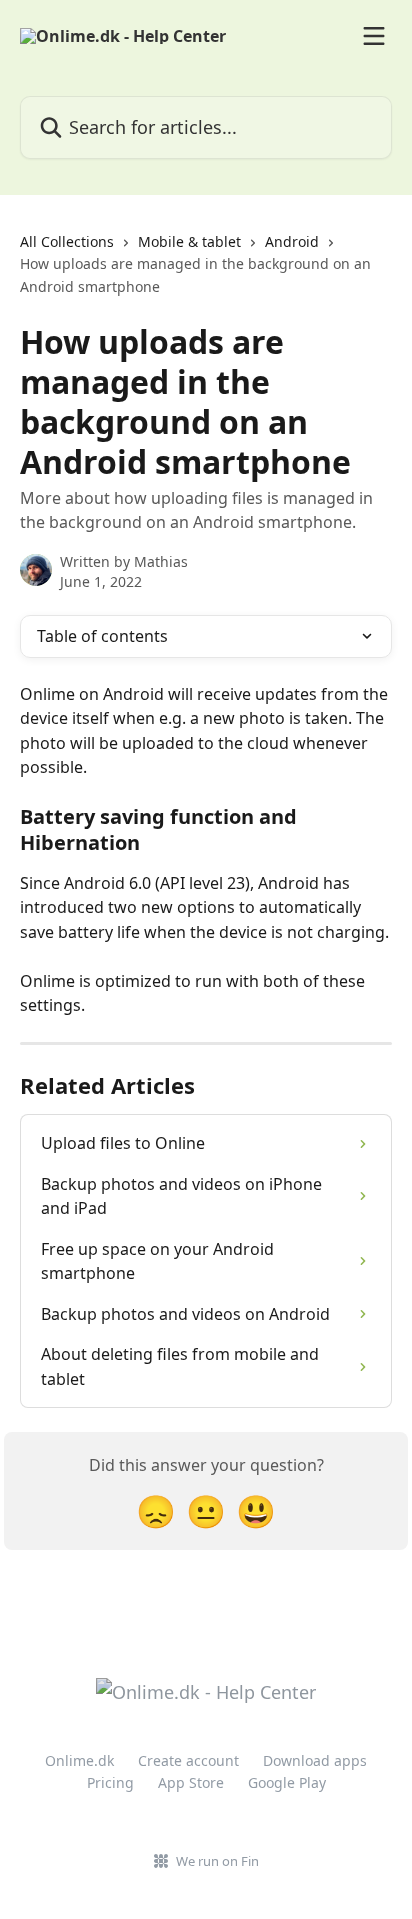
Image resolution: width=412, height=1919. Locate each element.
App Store (191, 1782)
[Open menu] (374, 36)
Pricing (110, 1782)
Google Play (287, 1782)
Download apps (315, 1760)
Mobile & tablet (189, 241)
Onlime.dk (79, 1760)
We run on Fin (217, 1861)
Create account (188, 1760)
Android (292, 241)
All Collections (67, 241)
